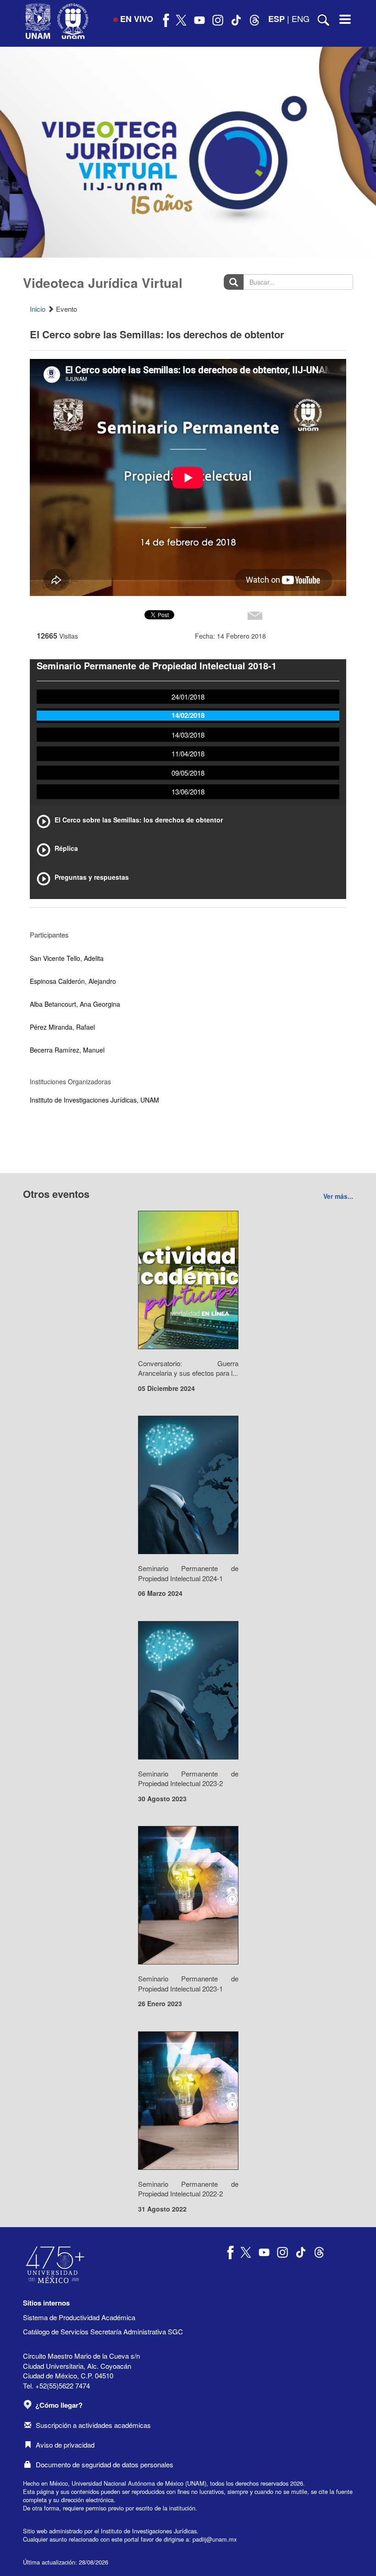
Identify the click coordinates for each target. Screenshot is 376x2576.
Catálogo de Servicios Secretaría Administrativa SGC (103, 2331)
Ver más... (338, 1196)
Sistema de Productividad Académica (79, 2317)
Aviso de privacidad (65, 2445)
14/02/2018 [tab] (188, 715)
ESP (276, 19)
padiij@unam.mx (215, 2539)
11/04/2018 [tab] (188, 753)
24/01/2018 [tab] (188, 697)
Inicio (38, 309)
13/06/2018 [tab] (188, 792)
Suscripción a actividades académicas (93, 2425)
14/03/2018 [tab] (188, 735)
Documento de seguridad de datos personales (105, 2464)
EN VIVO (137, 19)
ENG (301, 18)
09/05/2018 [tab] (188, 773)
